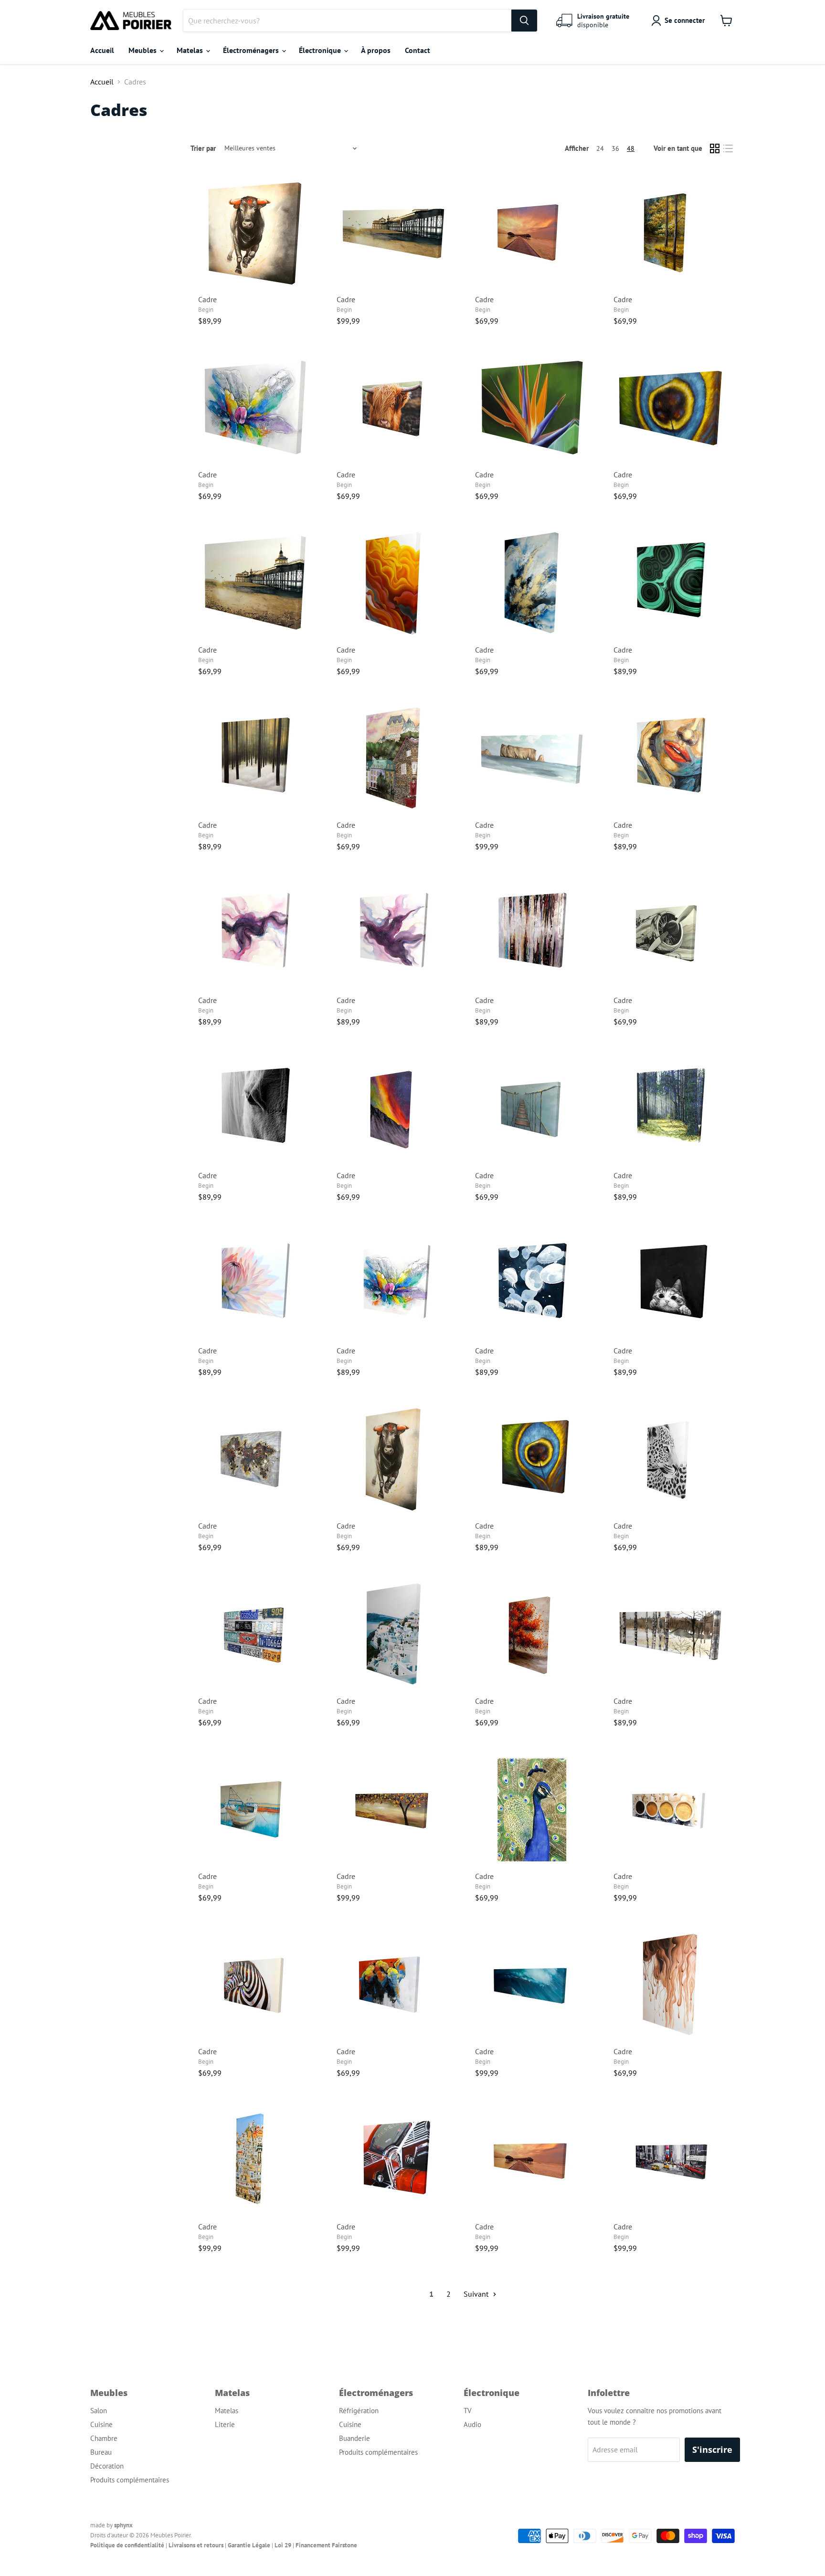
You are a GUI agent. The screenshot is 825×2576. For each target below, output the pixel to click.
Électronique (321, 50)
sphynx (123, 2525)
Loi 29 (283, 2545)
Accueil (102, 50)
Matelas (191, 50)
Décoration (107, 2466)
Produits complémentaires (130, 2480)
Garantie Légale (249, 2545)
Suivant (477, 2294)
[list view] (728, 148)
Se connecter (685, 20)
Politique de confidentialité (127, 2545)
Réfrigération (359, 2411)
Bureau (101, 2452)
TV (468, 2411)
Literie (225, 2424)
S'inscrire (712, 2449)
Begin (206, 310)
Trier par (203, 148)
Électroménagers (252, 50)
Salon (99, 2411)
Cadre (207, 299)
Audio (472, 2424)
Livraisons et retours (196, 2545)
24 (600, 148)
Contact (418, 50)
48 (631, 148)
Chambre (104, 2438)
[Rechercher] (524, 21)
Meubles (143, 50)
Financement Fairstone (326, 2545)
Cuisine (101, 2424)
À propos (376, 50)
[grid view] (715, 148)
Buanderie (354, 2438)
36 (615, 148)
